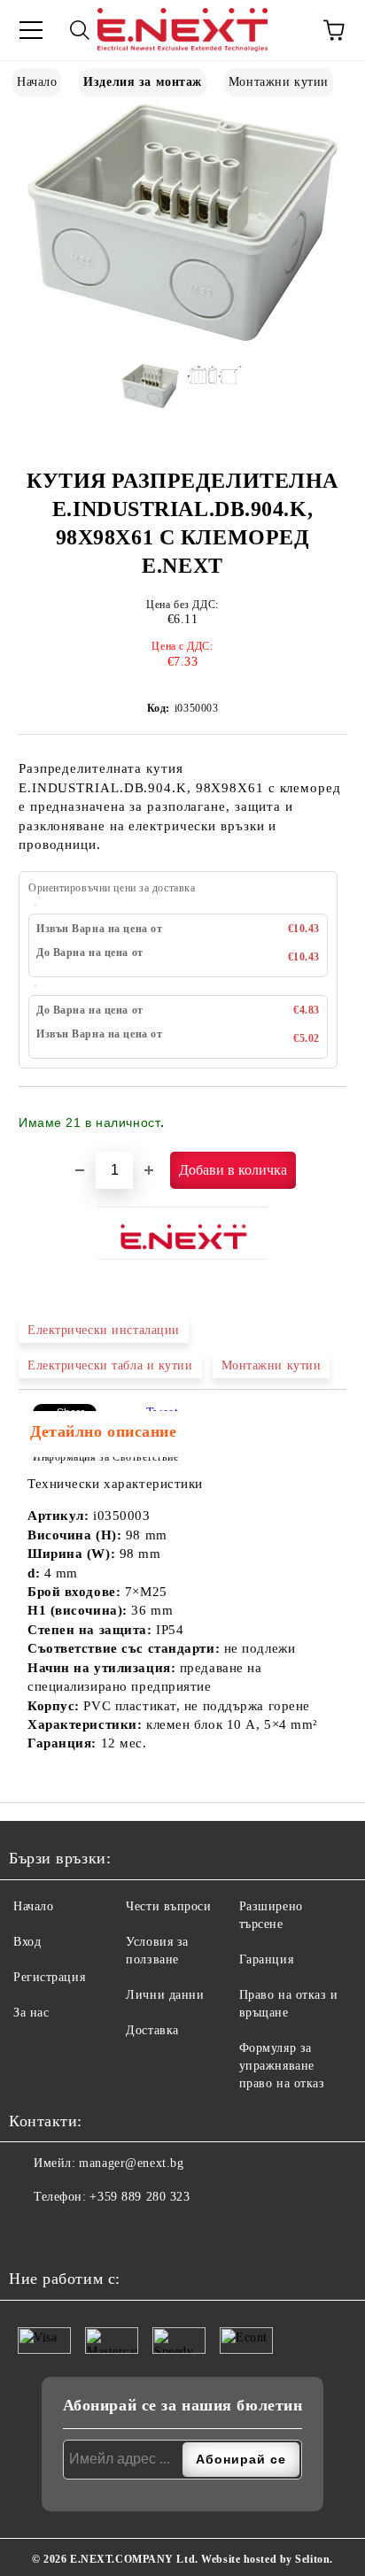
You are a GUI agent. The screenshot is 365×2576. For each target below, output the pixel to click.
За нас (31, 2013)
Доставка (152, 2030)
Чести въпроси (168, 1906)
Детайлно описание (104, 1431)
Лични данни (165, 1995)
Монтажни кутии (279, 82)
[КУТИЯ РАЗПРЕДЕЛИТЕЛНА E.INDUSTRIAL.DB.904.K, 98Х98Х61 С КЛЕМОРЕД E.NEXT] (182, 337)
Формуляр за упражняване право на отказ (282, 2066)
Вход (27, 1942)
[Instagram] (66, 2233)
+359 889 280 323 (140, 2197)
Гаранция (266, 1959)
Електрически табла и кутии (110, 1365)
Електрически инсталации (104, 1330)
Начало (37, 82)
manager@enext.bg (131, 2163)
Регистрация (49, 1977)
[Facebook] (27, 2233)
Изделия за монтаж (143, 82)
